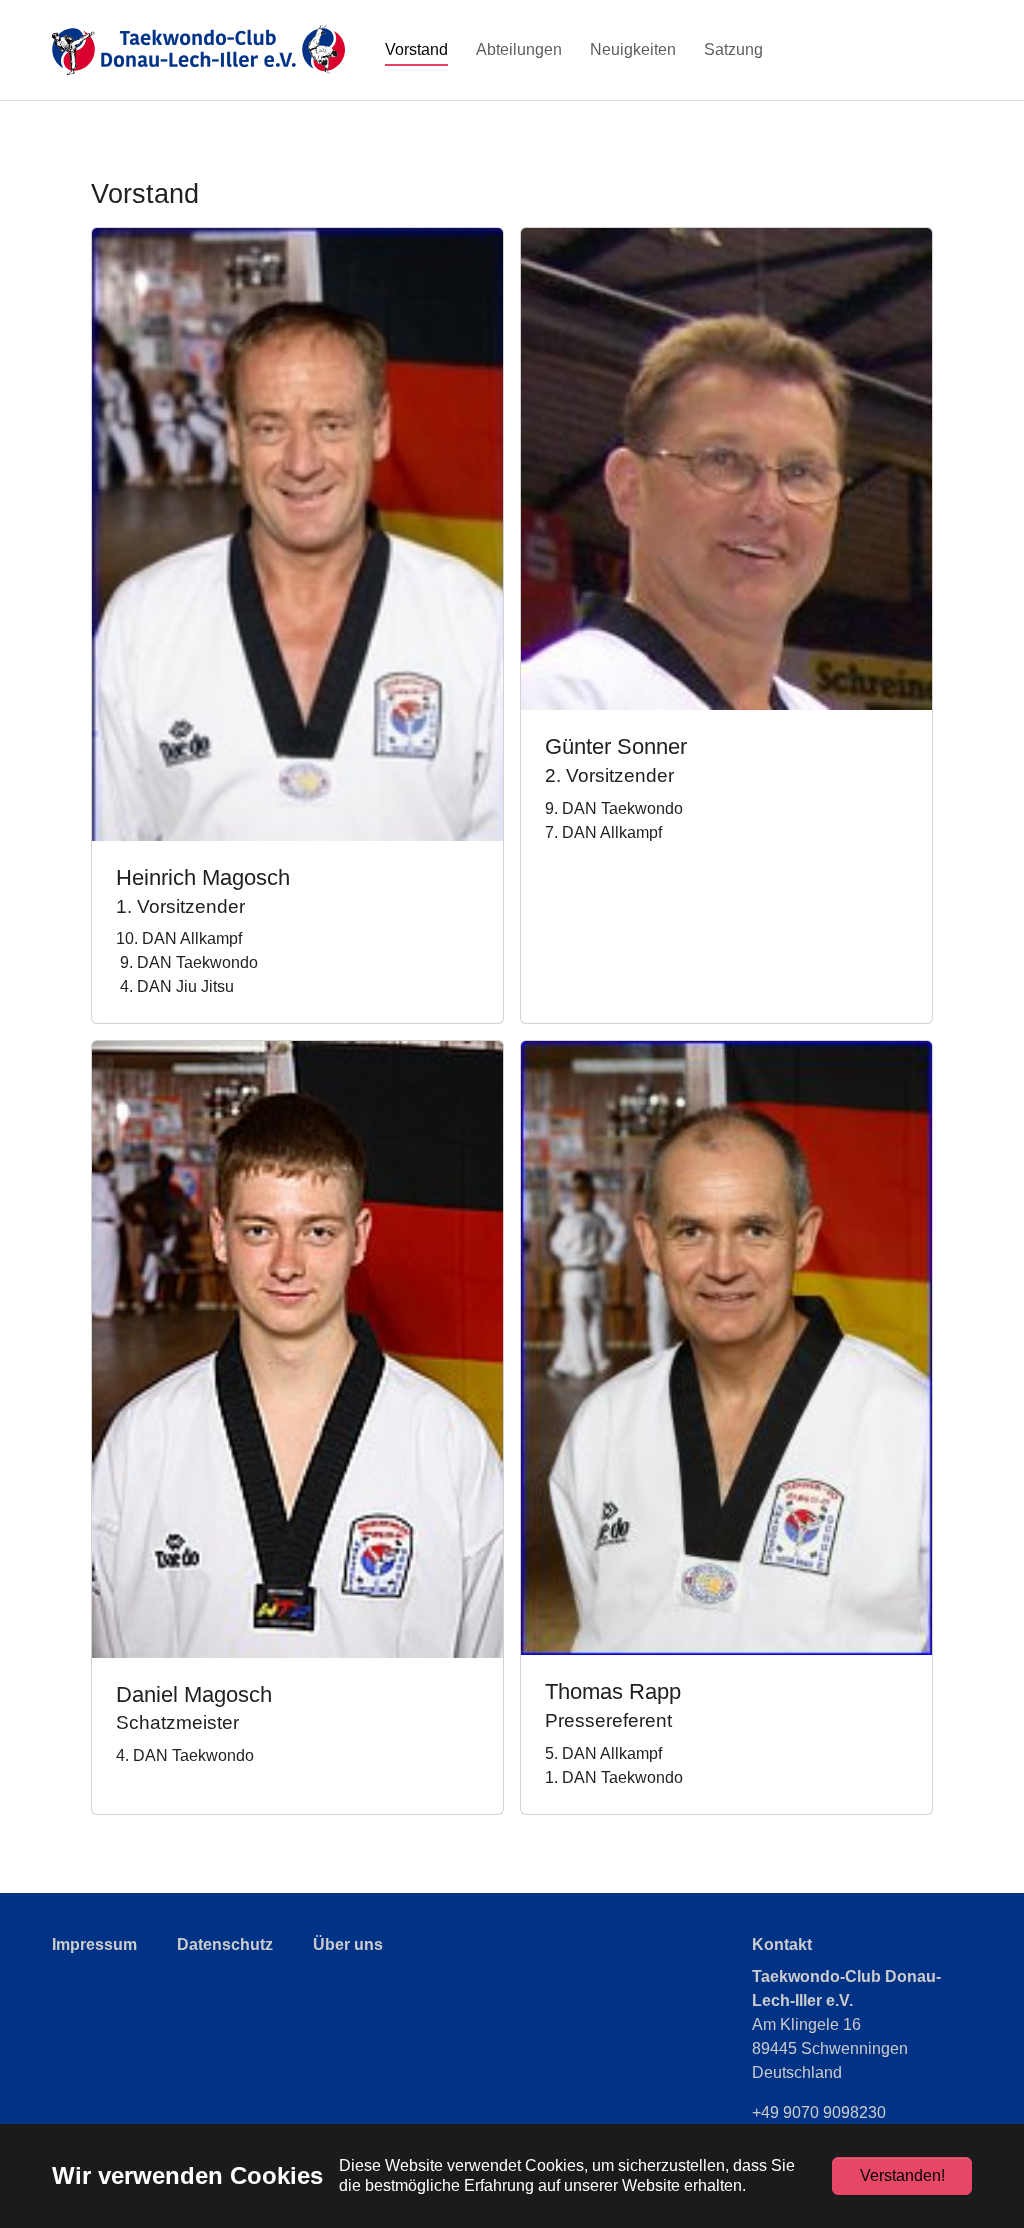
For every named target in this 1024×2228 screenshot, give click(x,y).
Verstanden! (902, 2175)
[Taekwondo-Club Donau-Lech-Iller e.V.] (198, 49)
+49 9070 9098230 (819, 2112)
